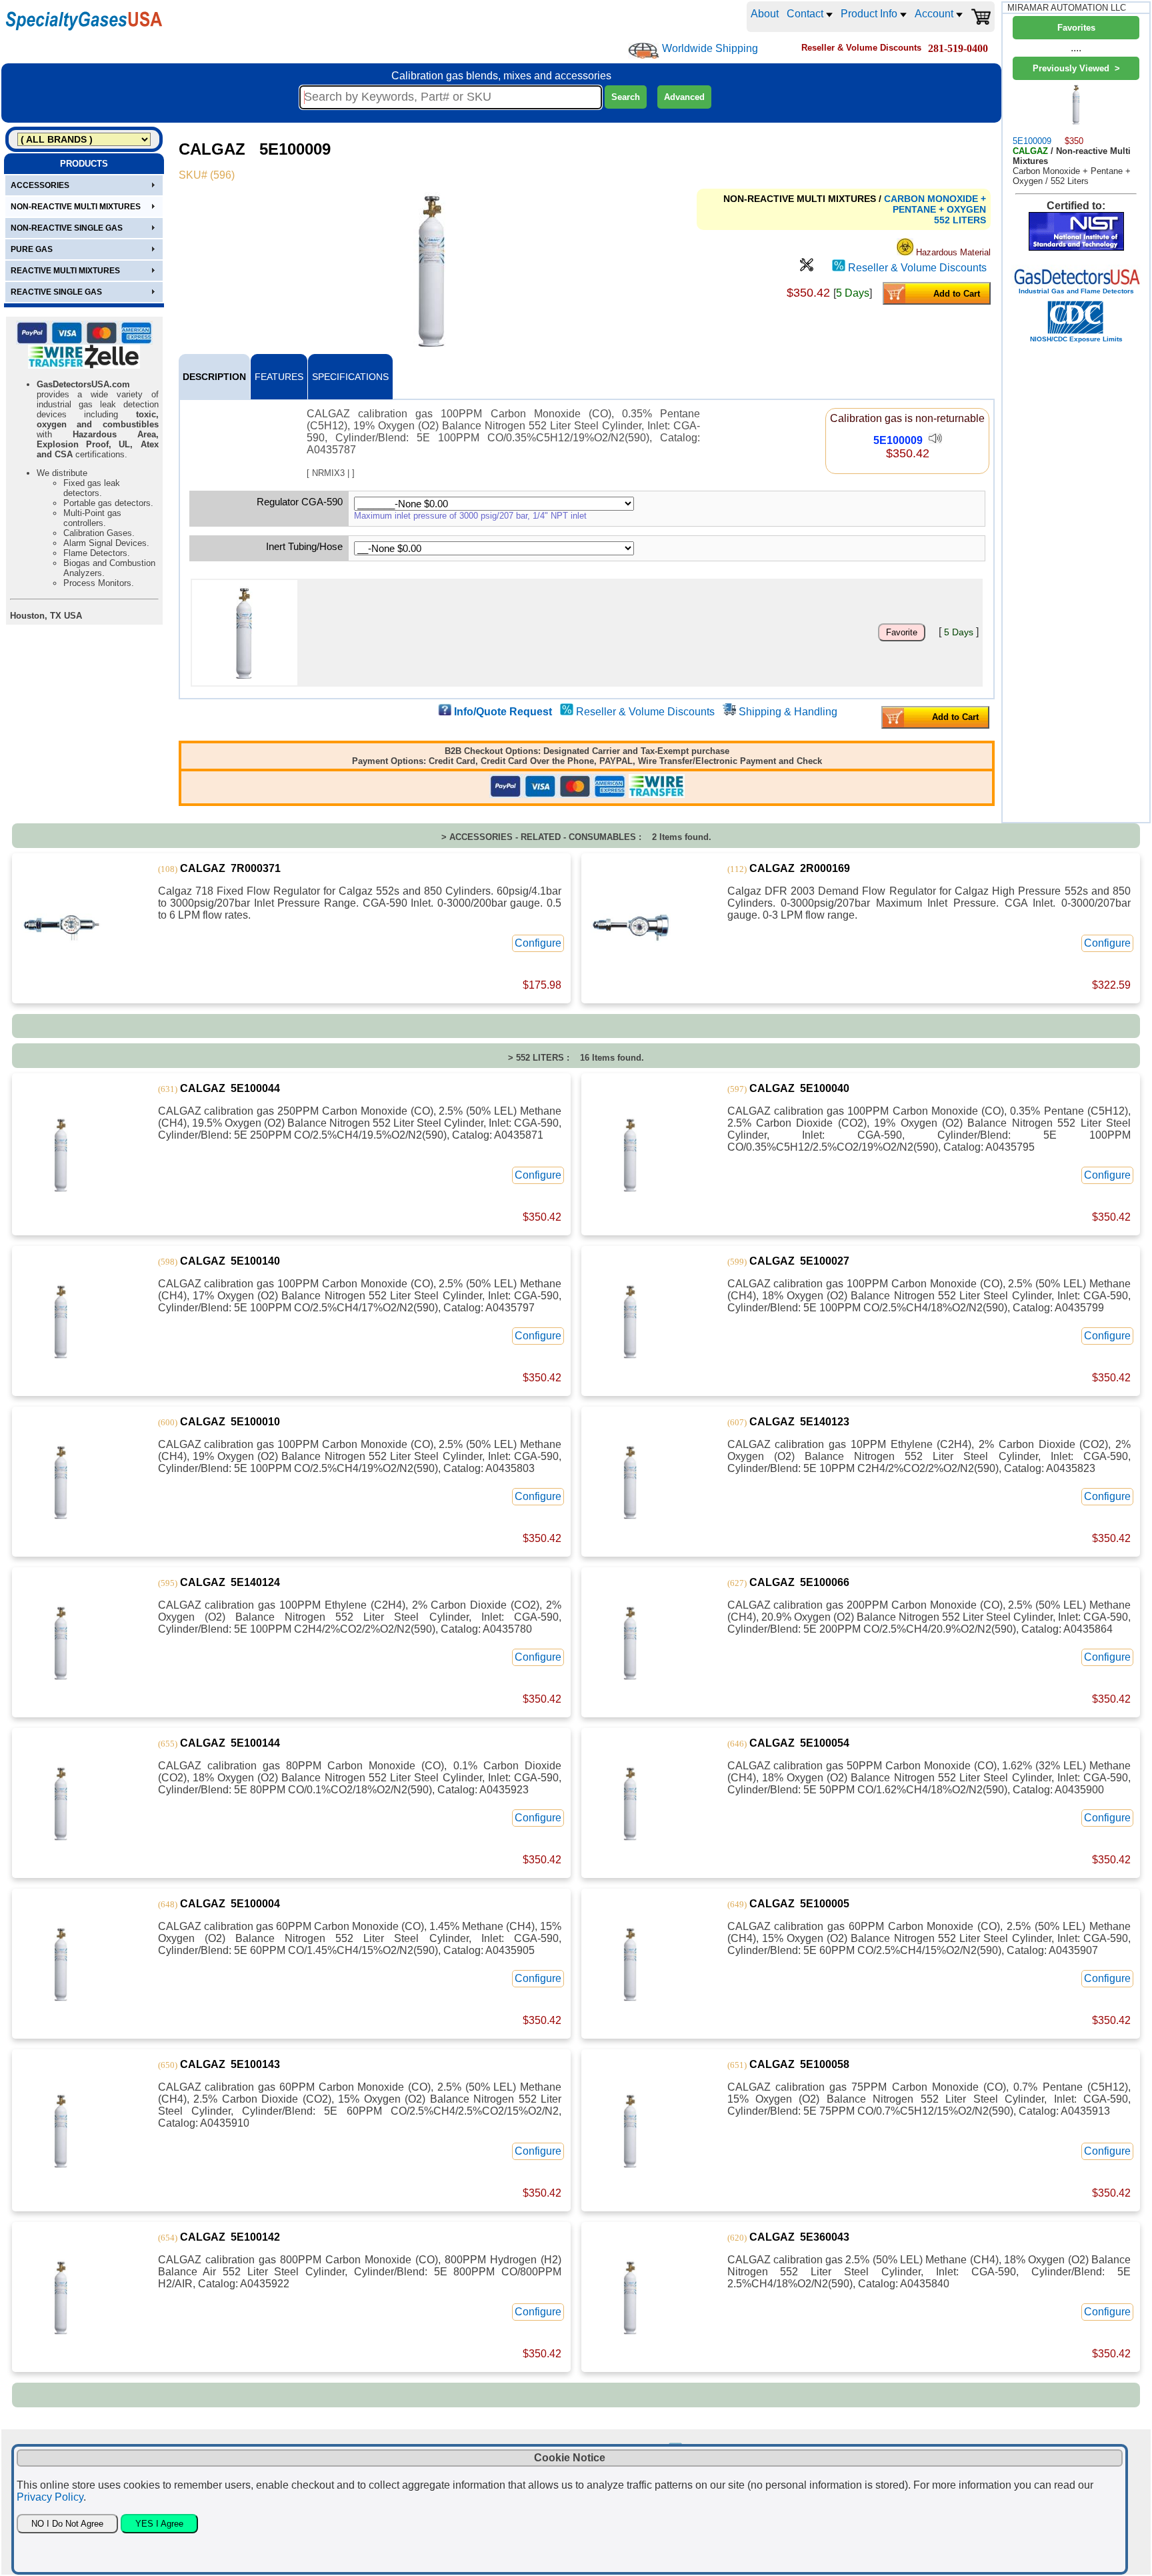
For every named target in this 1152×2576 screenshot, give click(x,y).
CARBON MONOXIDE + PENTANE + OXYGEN (935, 204)
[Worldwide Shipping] (644, 51)
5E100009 (898, 440)
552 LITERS (960, 220)
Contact (806, 14)
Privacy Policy (50, 2497)
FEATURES (279, 377)
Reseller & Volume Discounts (917, 268)
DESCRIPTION (214, 377)
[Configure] (807, 268)
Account (935, 14)
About (765, 14)
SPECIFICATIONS (350, 377)
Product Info (870, 14)
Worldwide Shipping (710, 48)
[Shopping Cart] (981, 17)
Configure (538, 943)
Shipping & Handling (788, 712)
